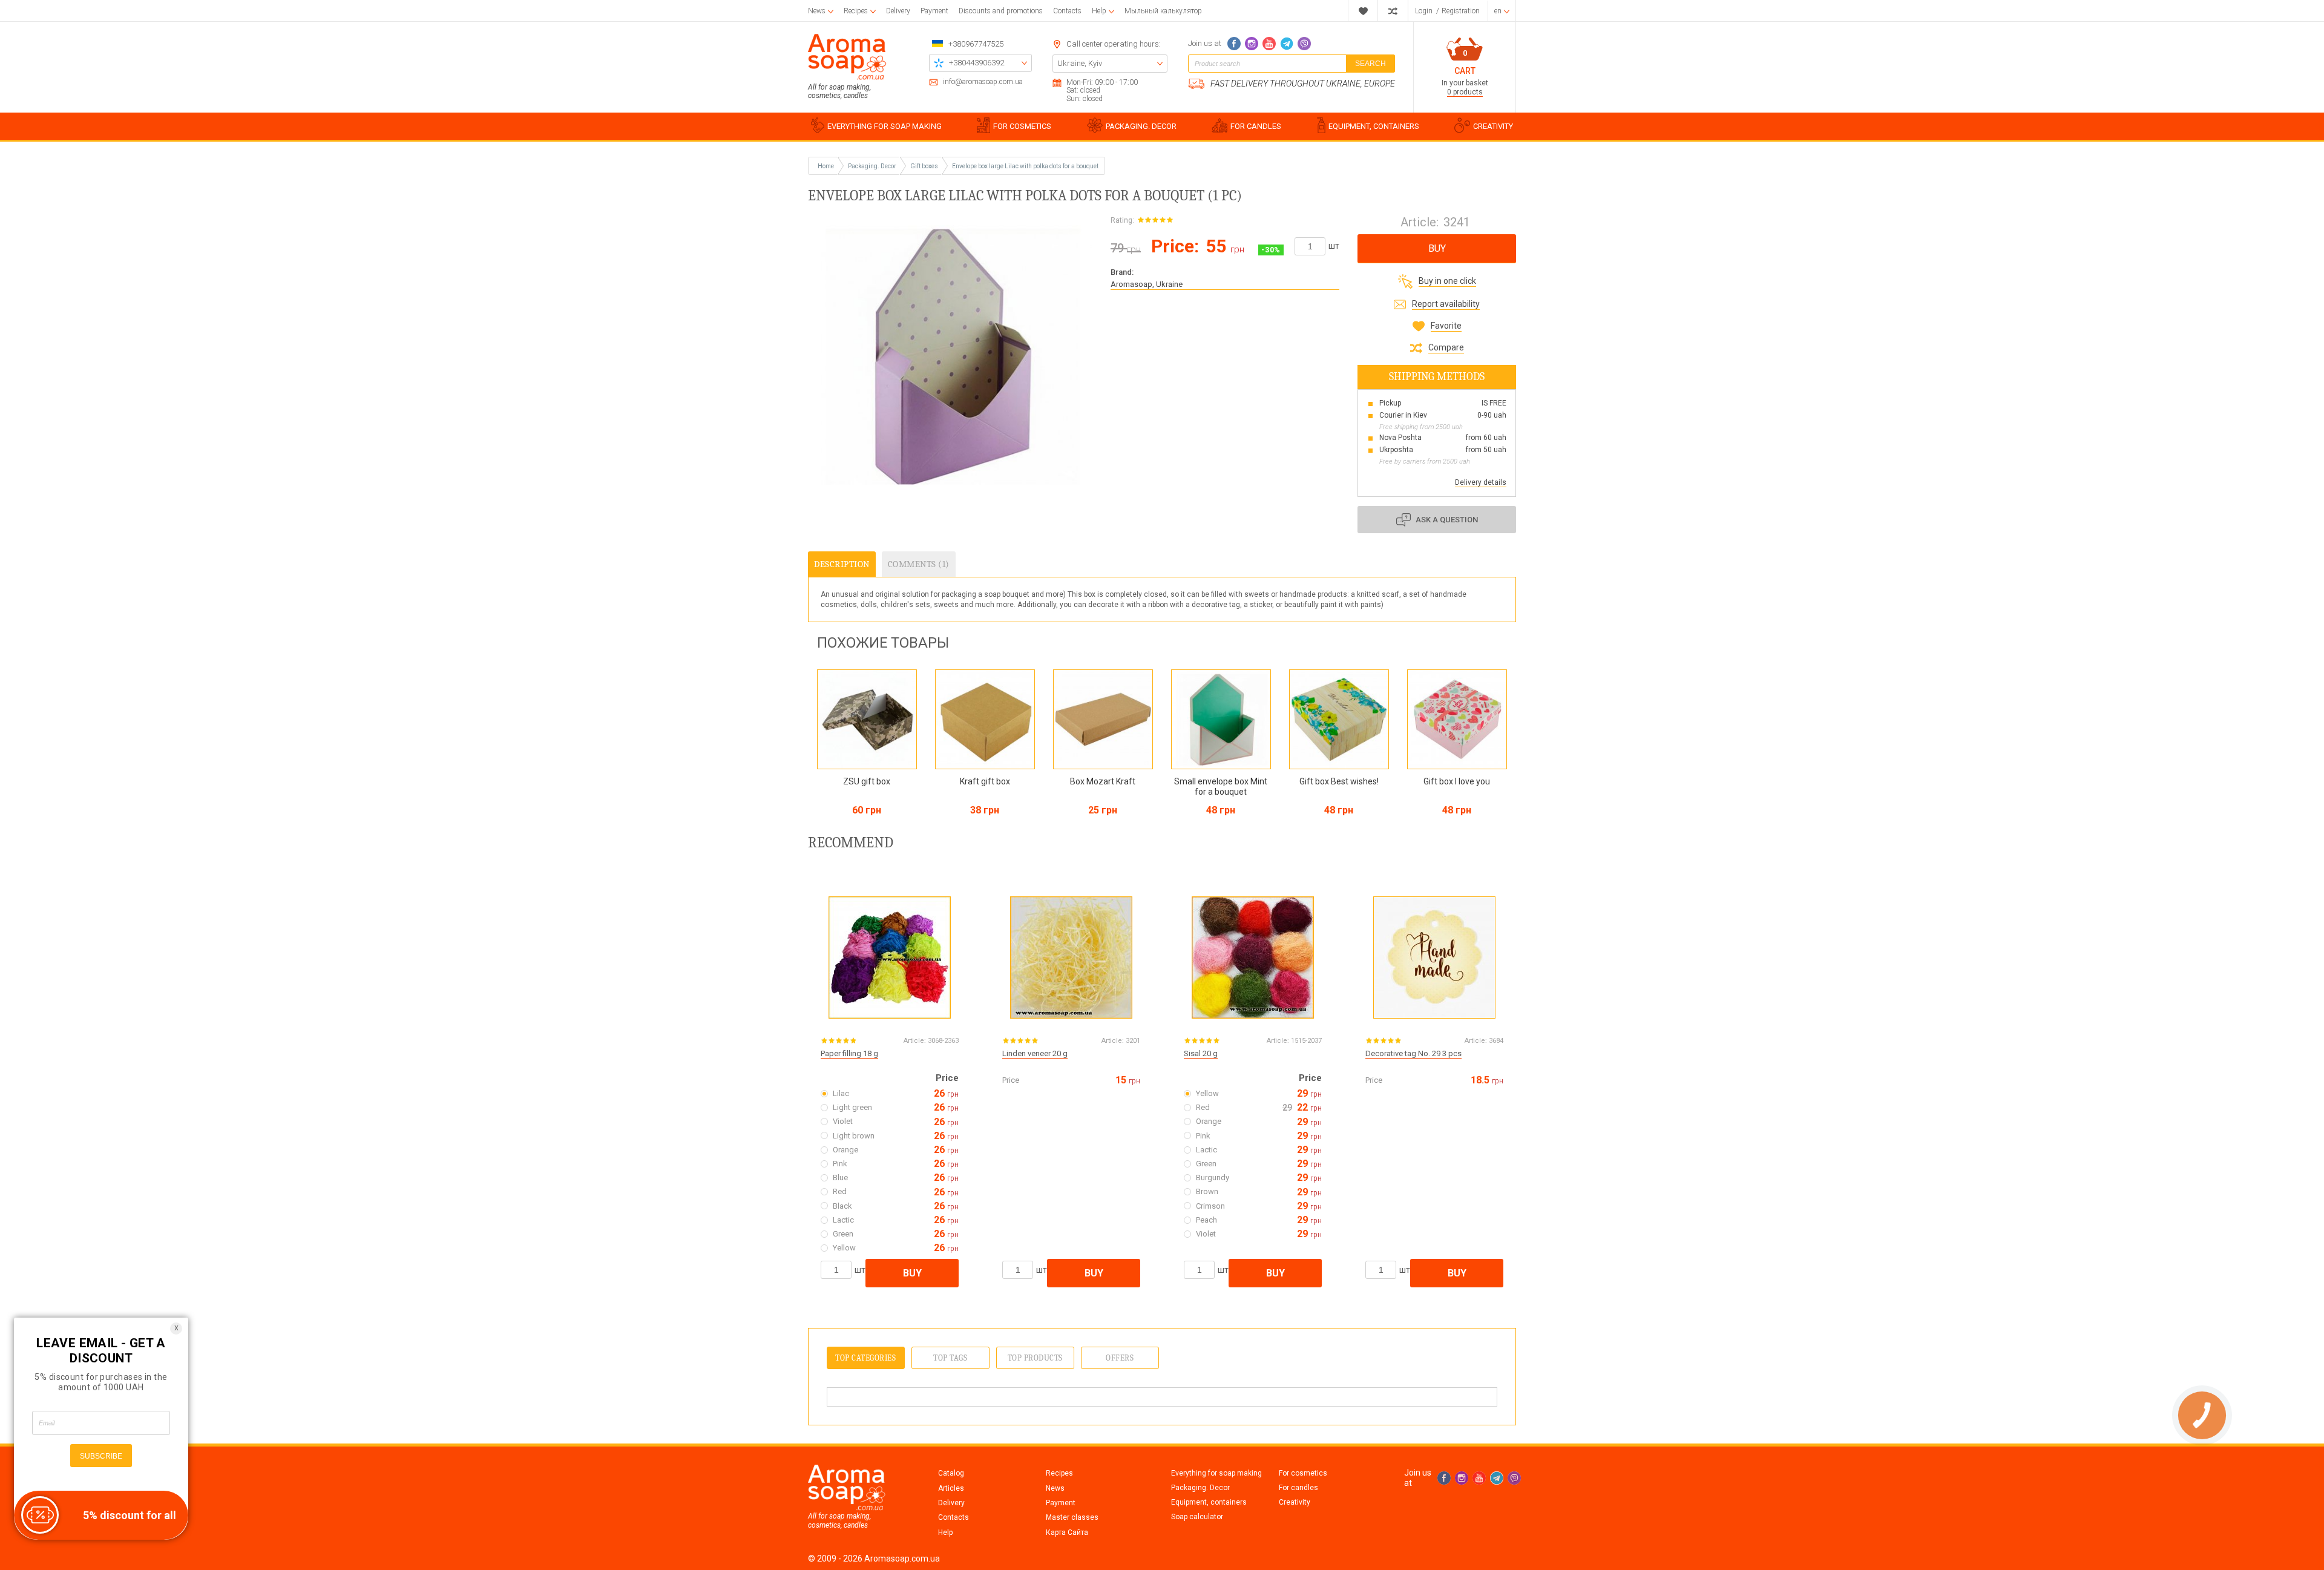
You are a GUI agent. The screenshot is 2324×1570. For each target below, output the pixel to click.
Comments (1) (919, 564)
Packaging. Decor (1200, 1488)
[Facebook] (1234, 44)
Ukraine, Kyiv (1080, 63)
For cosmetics (1303, 1473)
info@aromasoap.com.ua (983, 82)
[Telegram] (1287, 44)
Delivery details (1481, 482)
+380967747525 (976, 44)
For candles (1298, 1488)
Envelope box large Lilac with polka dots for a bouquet (1025, 166)
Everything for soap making (1216, 1473)
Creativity (1295, 1502)
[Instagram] (1252, 44)
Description (842, 564)
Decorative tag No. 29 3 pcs (1413, 1053)
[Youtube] (1269, 44)
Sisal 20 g (1201, 1053)
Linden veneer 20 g (1035, 1053)
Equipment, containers (1209, 1502)
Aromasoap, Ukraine (1147, 284)
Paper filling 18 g (849, 1053)
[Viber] (1304, 44)
